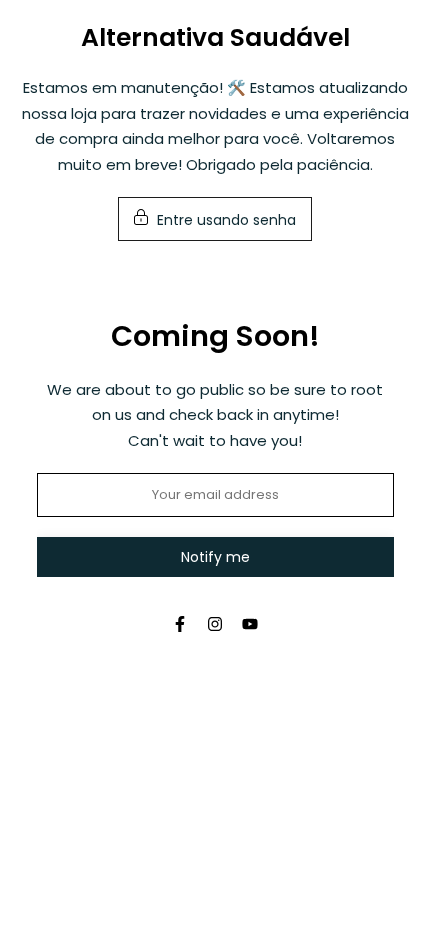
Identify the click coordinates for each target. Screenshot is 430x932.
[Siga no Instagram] (215, 624)
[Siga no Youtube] (250, 624)
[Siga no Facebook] (180, 624)
